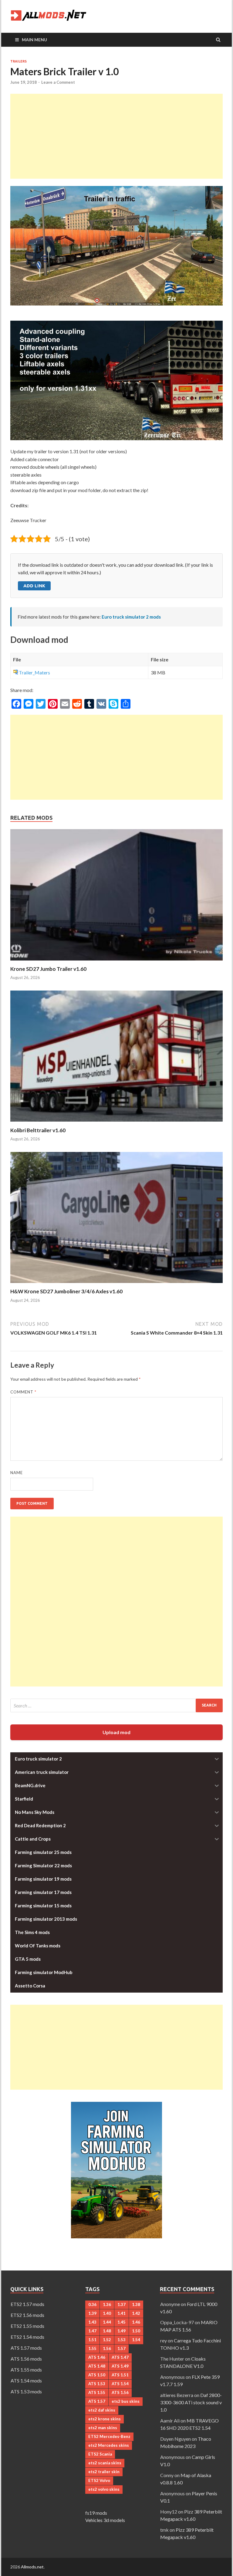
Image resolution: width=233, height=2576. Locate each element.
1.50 (136, 2331)
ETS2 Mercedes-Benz (109, 2436)
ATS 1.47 (120, 2357)
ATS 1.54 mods (26, 2380)
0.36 (92, 2304)
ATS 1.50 (97, 2375)
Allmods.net (32, 2567)
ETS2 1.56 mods (27, 2315)
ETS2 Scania (100, 2454)
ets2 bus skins (126, 2401)
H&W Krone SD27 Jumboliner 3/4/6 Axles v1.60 (66, 1291)
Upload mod (116, 1732)
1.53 (122, 2340)
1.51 (92, 2340)
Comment (23, 1392)
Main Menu (34, 40)
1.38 (136, 2304)
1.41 (122, 2313)
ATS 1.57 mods (26, 2348)
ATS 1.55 (97, 2392)
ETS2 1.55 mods (27, 2326)
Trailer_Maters (34, 672)
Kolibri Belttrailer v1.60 (38, 1130)
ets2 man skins (103, 2428)
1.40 (107, 2313)
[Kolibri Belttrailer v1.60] (116, 1123)
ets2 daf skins (102, 2410)
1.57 (122, 2348)
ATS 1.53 (97, 2384)
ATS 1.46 (97, 2357)
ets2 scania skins (105, 2463)
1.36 (107, 2304)
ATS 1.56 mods (26, 2359)
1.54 (136, 2340)
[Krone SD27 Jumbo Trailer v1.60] (116, 962)
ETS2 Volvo (99, 2480)
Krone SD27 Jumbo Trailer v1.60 (48, 969)
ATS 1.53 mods (26, 2391)
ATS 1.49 (120, 2366)
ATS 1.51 (120, 2375)
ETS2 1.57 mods (27, 2304)
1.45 (122, 2322)
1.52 (107, 2340)
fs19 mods (96, 2513)
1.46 (136, 2322)
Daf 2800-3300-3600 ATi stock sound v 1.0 (191, 2402)
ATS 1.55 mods (26, 2370)
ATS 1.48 (97, 2366)
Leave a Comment (58, 82)
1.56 (107, 2348)
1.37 (122, 2304)
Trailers (19, 61)
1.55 (92, 2348)
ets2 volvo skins (104, 2489)
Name (17, 1473)
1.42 (136, 2313)
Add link (34, 586)
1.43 (92, 2322)
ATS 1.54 (120, 2384)
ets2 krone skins (105, 2419)
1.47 (92, 2331)
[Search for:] (116, 1705)
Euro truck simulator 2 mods (131, 617)
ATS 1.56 (120, 2392)
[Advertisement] (116, 136)
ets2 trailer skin (104, 2472)
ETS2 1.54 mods (27, 2337)
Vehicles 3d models (105, 2520)
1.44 (107, 2322)
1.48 (107, 2331)
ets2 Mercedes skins (109, 2445)
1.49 (122, 2331)
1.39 (92, 2313)
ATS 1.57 (97, 2401)
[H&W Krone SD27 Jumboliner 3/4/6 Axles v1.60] (116, 1284)
